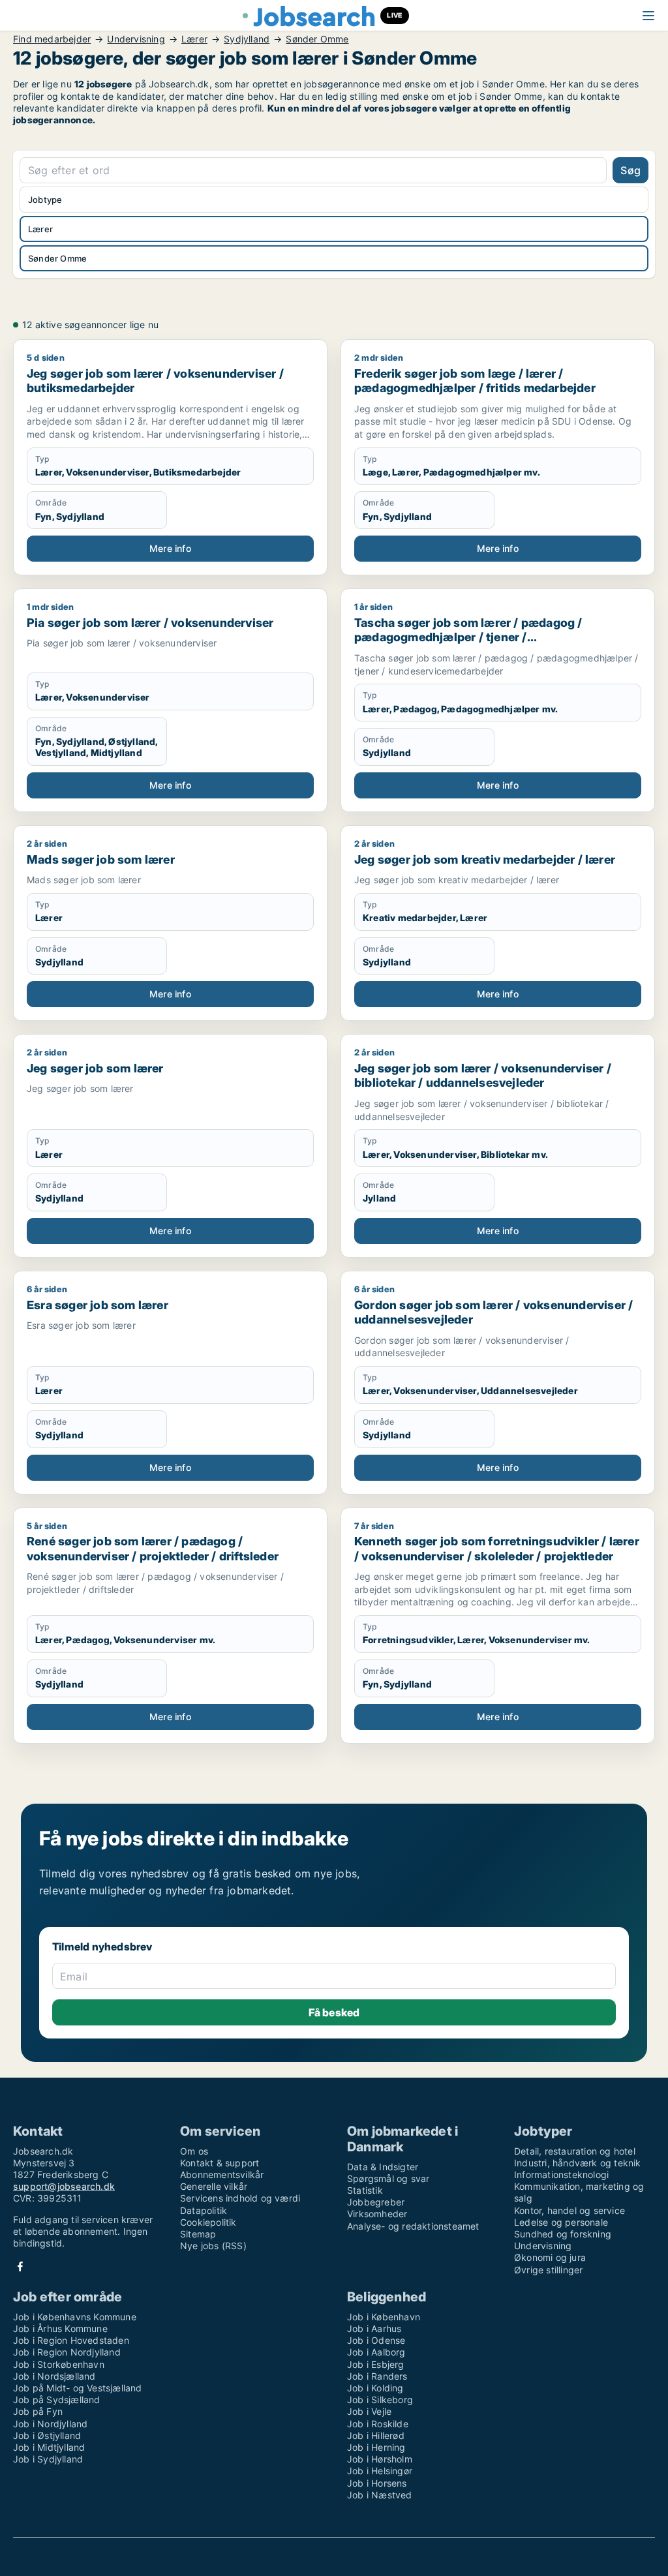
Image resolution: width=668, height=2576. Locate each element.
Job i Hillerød (376, 2435)
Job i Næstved (380, 2495)
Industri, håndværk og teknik (578, 2163)
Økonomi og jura (550, 2257)
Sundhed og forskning (563, 2234)
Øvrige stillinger (548, 2270)
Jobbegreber (376, 2202)
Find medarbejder (52, 39)
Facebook (20, 2266)
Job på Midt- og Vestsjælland (78, 2388)
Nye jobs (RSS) (213, 2246)
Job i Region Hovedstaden (71, 2340)
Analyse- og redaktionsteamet (413, 2226)
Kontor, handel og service (569, 2210)
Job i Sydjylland (48, 2459)
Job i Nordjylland (50, 2424)
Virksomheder (377, 2214)
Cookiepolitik (208, 2222)
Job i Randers (377, 2376)
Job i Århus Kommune (60, 2328)
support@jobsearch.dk (64, 2186)
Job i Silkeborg (380, 2400)
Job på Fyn (38, 2411)
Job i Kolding (375, 2388)
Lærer (194, 39)
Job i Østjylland (47, 2435)
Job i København (384, 2317)
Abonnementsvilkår (222, 2174)
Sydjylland (247, 39)
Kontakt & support (220, 2163)
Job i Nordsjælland (54, 2376)
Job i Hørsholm (380, 2459)
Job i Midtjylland (49, 2447)
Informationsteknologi (561, 2174)
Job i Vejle (369, 2411)
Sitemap (198, 2234)
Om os (194, 2151)
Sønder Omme (317, 39)
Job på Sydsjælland (57, 2400)
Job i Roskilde (378, 2424)
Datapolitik (204, 2210)
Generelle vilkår (214, 2186)
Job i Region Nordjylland (67, 2352)
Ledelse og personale (561, 2222)
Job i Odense (376, 2340)
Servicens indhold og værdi (240, 2198)
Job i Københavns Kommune (75, 2317)
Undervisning (136, 39)
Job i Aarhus (374, 2328)
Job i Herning (376, 2447)
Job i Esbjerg (376, 2364)
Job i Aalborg (376, 2352)
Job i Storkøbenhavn (59, 2364)
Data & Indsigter (383, 2167)
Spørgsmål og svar (388, 2178)
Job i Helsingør (380, 2471)
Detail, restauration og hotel (575, 2151)
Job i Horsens (377, 2483)
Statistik (365, 2190)
